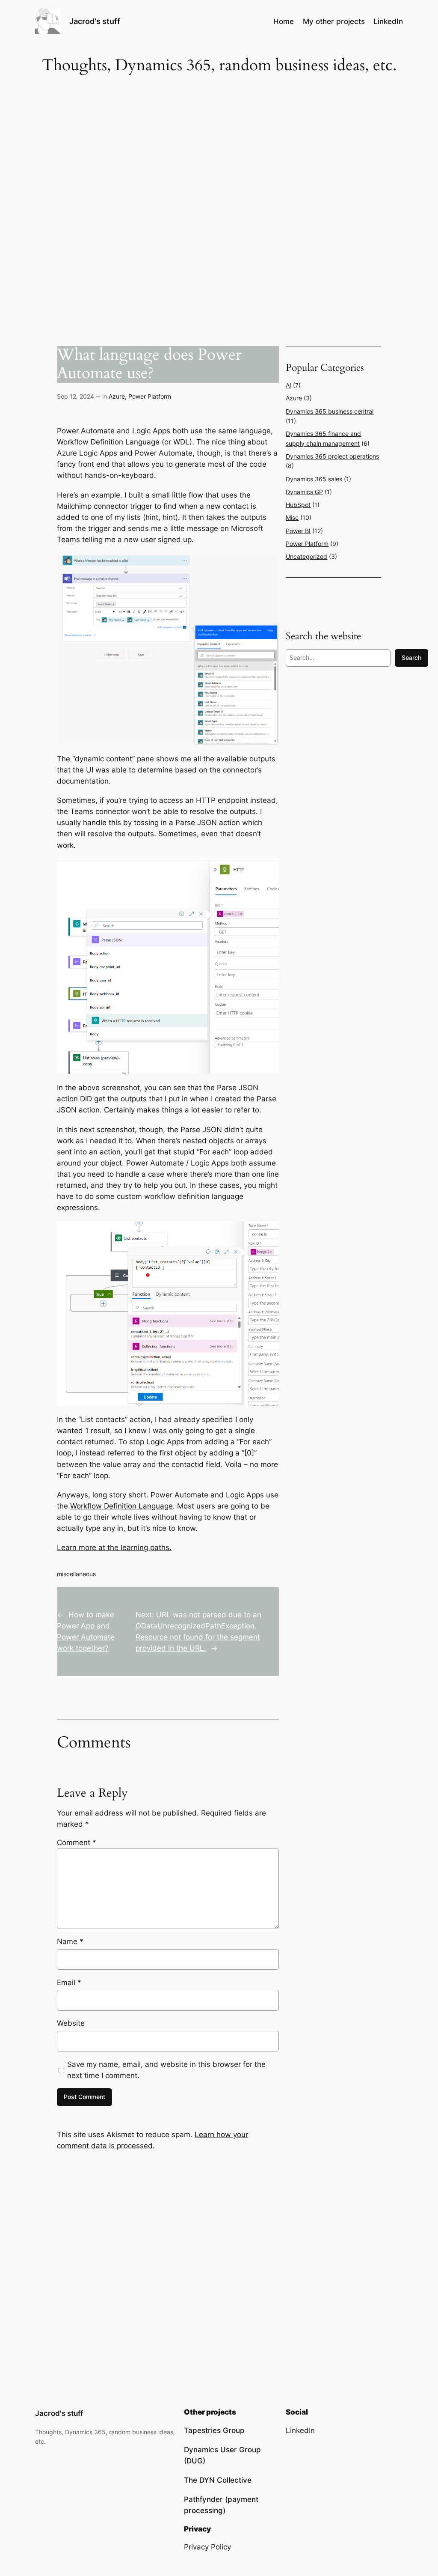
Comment (77, 1843)
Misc (292, 517)
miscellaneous (76, 1574)
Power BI (298, 531)
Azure (117, 396)
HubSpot (298, 505)
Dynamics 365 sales (314, 479)
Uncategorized (306, 556)
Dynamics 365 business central (330, 411)
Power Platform (150, 396)
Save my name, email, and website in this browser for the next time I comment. (166, 2070)
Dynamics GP (304, 492)
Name (70, 1941)
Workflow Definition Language (121, 1506)
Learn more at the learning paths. (114, 1547)
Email (69, 1983)
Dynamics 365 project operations (332, 456)
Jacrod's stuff (95, 21)
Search (411, 657)
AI (289, 385)
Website (71, 2023)
